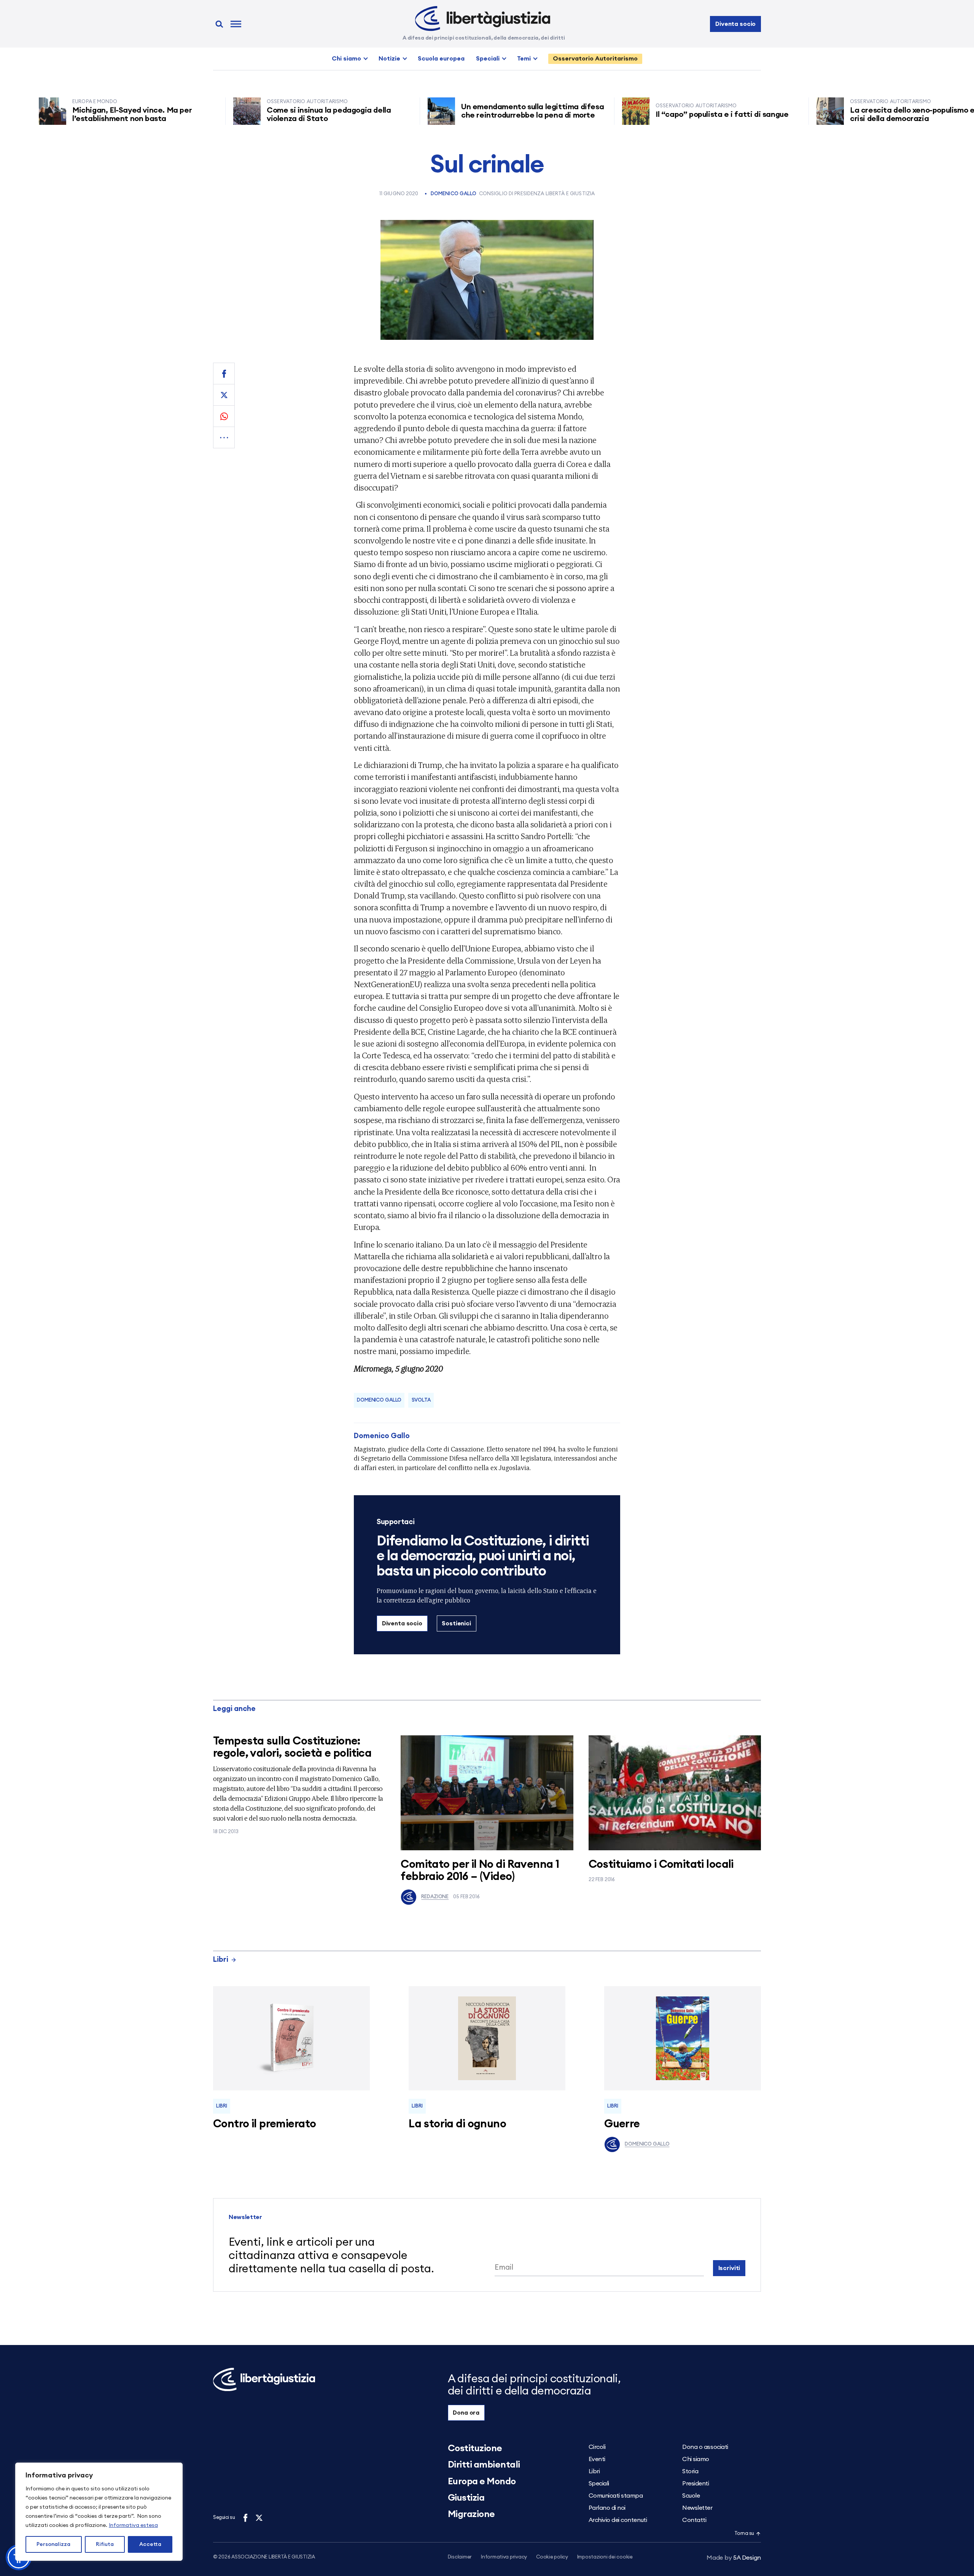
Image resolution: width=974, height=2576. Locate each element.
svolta (421, 1400)
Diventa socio (735, 24)
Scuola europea (441, 59)
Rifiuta (105, 2544)
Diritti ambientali (484, 2465)
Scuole (691, 2496)
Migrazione (471, 2514)
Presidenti (695, 2484)
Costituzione (475, 2449)
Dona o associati (705, 2447)
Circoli (597, 2447)
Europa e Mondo (482, 2482)
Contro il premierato (264, 2124)
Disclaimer (460, 2557)
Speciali (488, 59)
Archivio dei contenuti (618, 2520)
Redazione (435, 1897)
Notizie (389, 59)
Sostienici (456, 1623)
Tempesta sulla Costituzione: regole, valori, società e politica (292, 1747)
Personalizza (53, 2544)
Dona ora (466, 2413)
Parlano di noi (607, 2508)
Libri (221, 1960)
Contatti (694, 2520)
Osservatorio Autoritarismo (595, 59)
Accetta (150, 2544)
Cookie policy (552, 2557)
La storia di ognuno (457, 2124)
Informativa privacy (504, 2557)
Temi (524, 59)
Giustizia (466, 2498)
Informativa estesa (133, 2525)
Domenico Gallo (454, 194)
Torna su (744, 2534)
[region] (99, 2512)
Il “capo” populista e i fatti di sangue (659, 115)
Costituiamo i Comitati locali (661, 1865)
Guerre (622, 2124)
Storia (690, 2471)
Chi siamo (346, 59)
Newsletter (697, 2508)
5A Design (734, 2558)
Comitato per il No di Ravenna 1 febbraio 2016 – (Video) (480, 1871)
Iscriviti (729, 2268)
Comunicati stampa (616, 2496)
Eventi (597, 2459)
